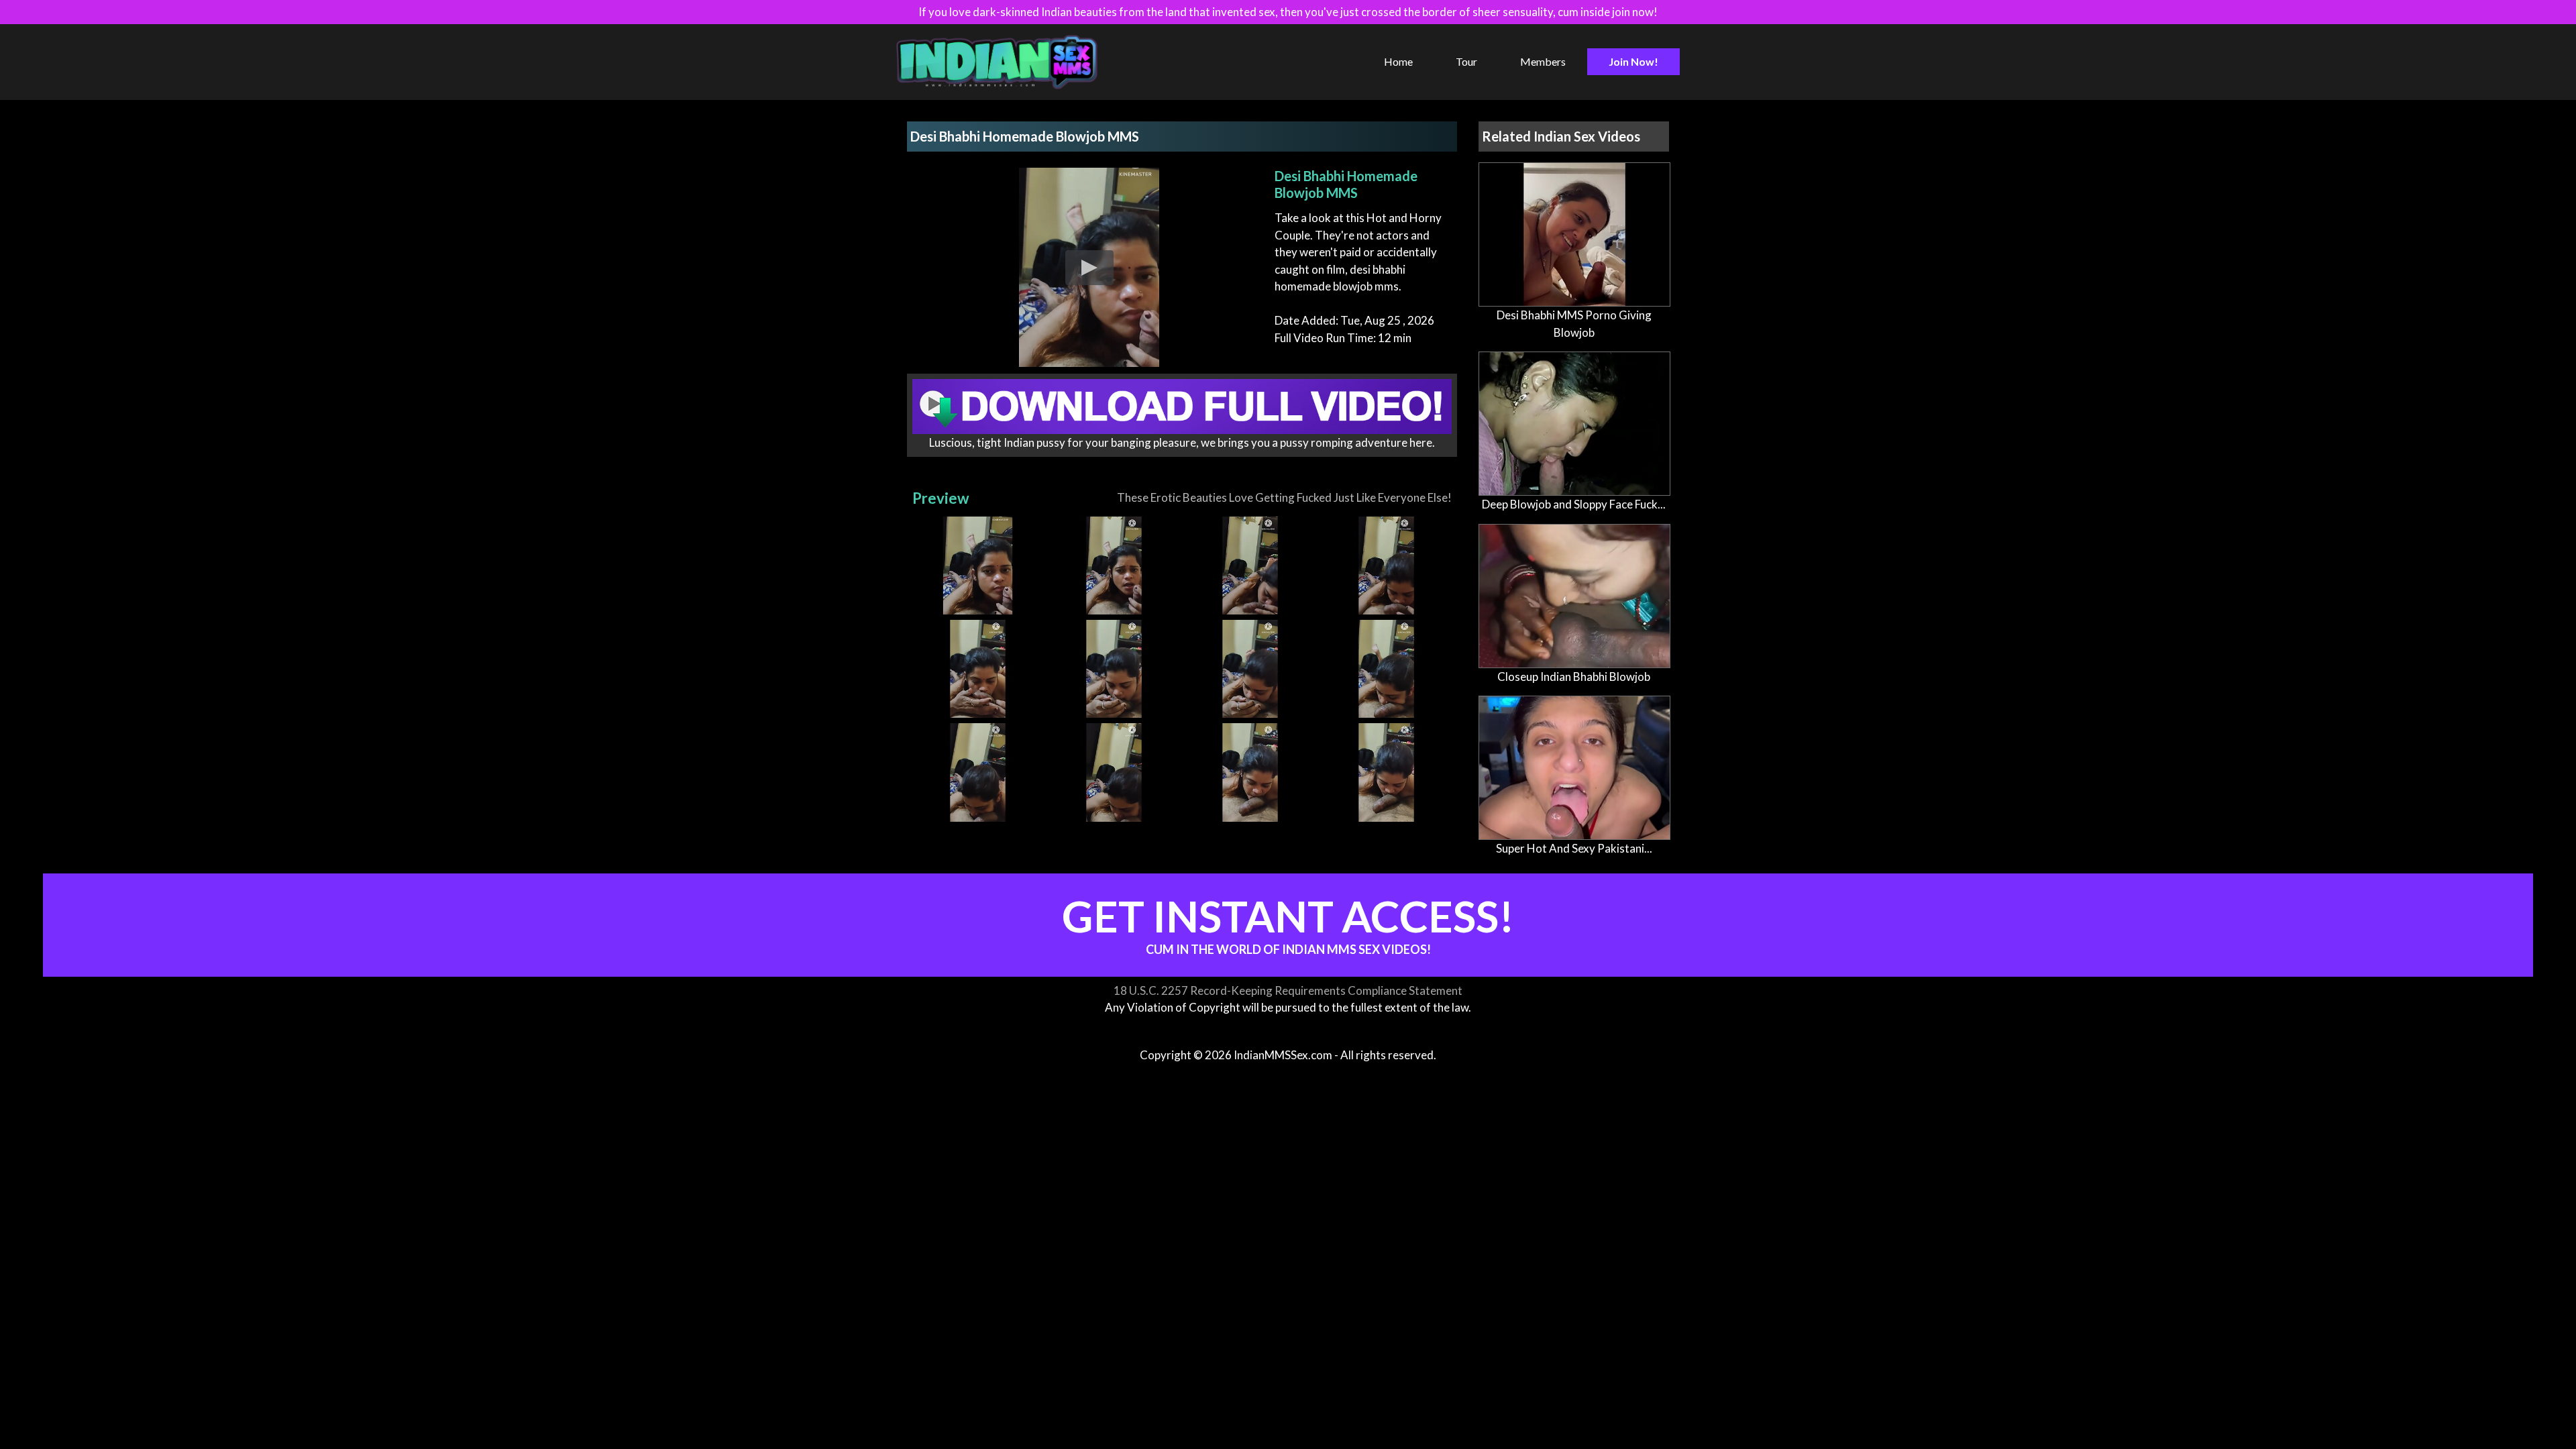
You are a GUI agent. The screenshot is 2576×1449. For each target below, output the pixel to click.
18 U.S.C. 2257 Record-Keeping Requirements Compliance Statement (1288, 990)
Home (1398, 61)
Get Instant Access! (1288, 923)
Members (1543, 61)
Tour (1466, 61)
